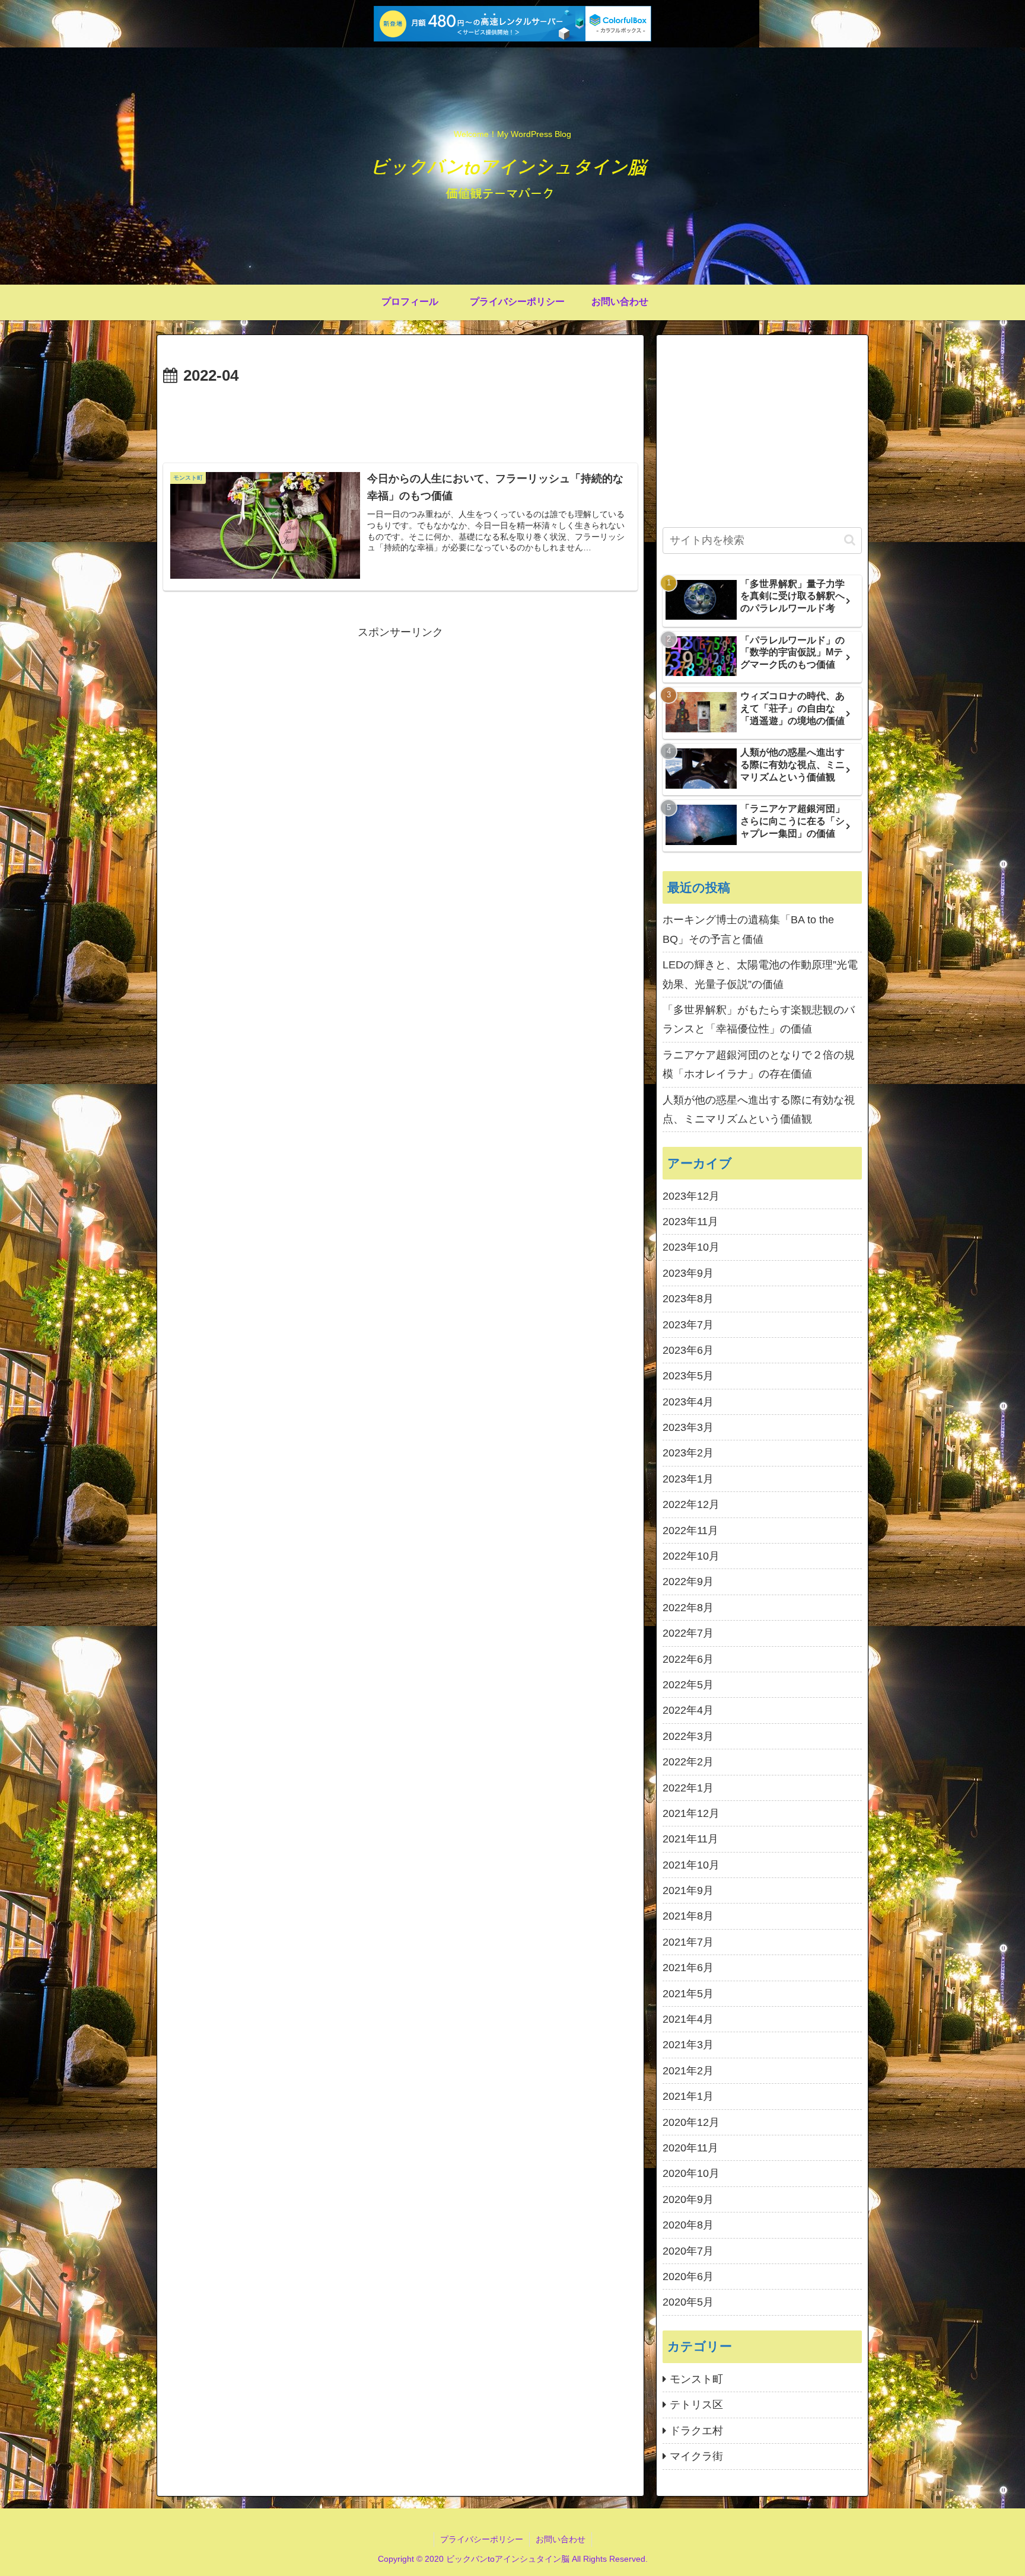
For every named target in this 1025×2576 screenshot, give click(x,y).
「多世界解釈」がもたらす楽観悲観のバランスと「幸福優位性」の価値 (759, 1019)
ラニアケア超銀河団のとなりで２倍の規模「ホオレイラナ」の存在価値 (759, 1064)
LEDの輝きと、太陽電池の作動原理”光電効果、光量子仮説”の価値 (760, 974)
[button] (850, 540)
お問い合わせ (561, 2539)
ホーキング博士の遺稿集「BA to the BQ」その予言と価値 (748, 929)
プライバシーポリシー (482, 2539)
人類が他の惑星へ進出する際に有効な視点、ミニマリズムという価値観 (759, 1110)
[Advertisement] (400, 422)
